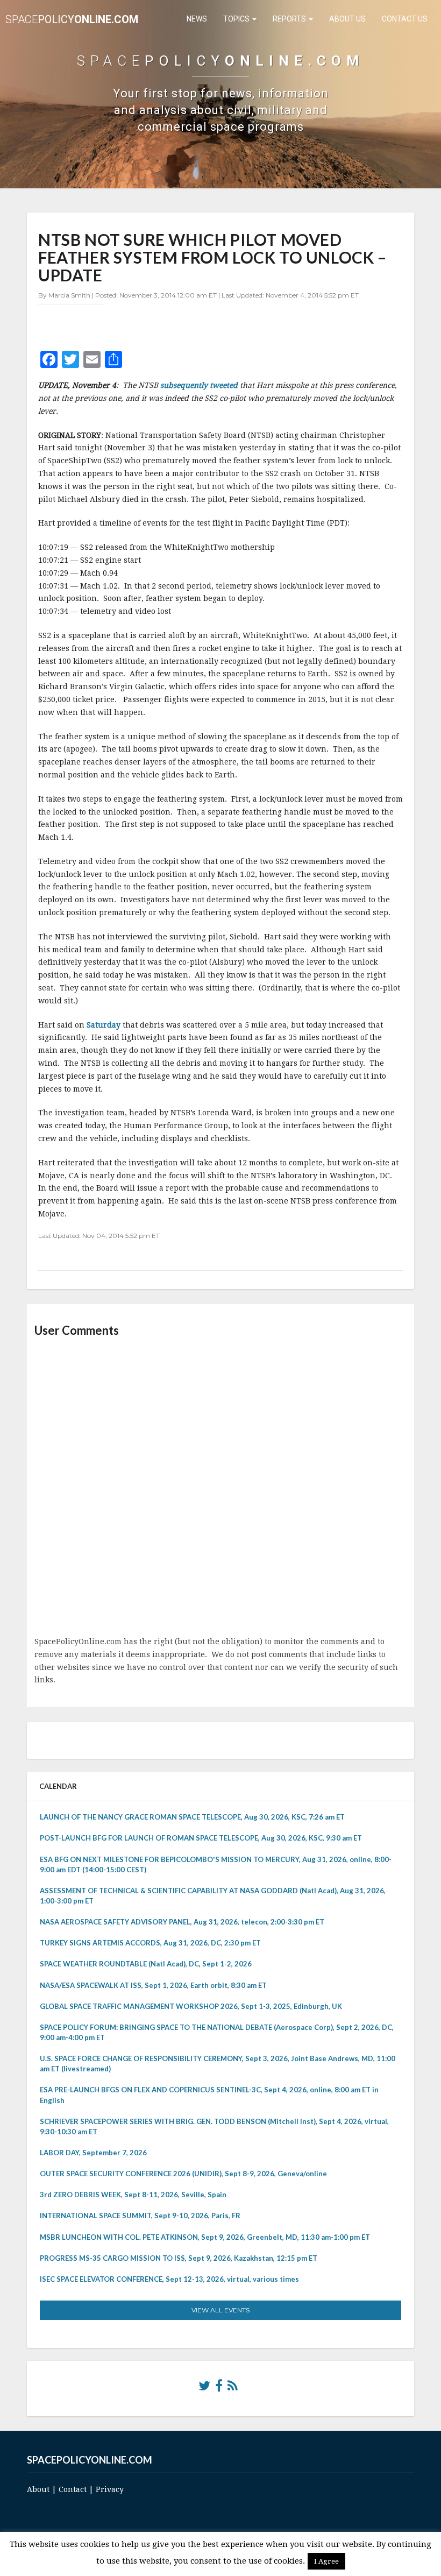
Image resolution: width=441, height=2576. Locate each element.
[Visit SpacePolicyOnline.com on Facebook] (219, 2388)
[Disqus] (220, 1488)
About (38, 2489)
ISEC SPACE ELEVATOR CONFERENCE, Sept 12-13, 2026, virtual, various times (169, 2279)
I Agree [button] (326, 2561)
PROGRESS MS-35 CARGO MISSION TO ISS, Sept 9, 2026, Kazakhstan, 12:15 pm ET (179, 2258)
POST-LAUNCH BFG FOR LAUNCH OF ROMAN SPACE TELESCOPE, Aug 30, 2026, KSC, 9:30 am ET (201, 1838)
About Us (347, 19)
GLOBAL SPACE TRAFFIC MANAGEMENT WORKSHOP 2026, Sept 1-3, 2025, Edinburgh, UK (191, 2006)
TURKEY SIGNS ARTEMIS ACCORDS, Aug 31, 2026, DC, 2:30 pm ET (150, 1943)
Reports (290, 19)
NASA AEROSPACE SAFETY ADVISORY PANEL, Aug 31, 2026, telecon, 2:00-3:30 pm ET (182, 1922)
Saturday (105, 1025)
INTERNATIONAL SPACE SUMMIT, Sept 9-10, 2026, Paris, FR (140, 2216)
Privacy (110, 2489)
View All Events (220, 2310)
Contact (73, 2489)
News (197, 19)
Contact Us (405, 19)
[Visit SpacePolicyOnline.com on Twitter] (204, 2388)
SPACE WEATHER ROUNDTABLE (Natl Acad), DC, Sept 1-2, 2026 (146, 1964)
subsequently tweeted (200, 385)
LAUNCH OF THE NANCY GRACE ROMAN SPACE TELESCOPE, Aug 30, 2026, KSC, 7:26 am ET (192, 1817)
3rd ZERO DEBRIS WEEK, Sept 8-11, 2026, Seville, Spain (133, 2195)
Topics (237, 19)
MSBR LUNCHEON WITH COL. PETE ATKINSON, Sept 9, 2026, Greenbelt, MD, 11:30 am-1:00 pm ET (205, 2237)
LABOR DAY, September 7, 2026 (93, 2153)
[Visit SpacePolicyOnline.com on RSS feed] (233, 2388)
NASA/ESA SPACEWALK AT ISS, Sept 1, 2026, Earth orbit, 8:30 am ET (153, 1985)
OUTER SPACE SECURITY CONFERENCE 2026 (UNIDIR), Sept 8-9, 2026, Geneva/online (183, 2174)
